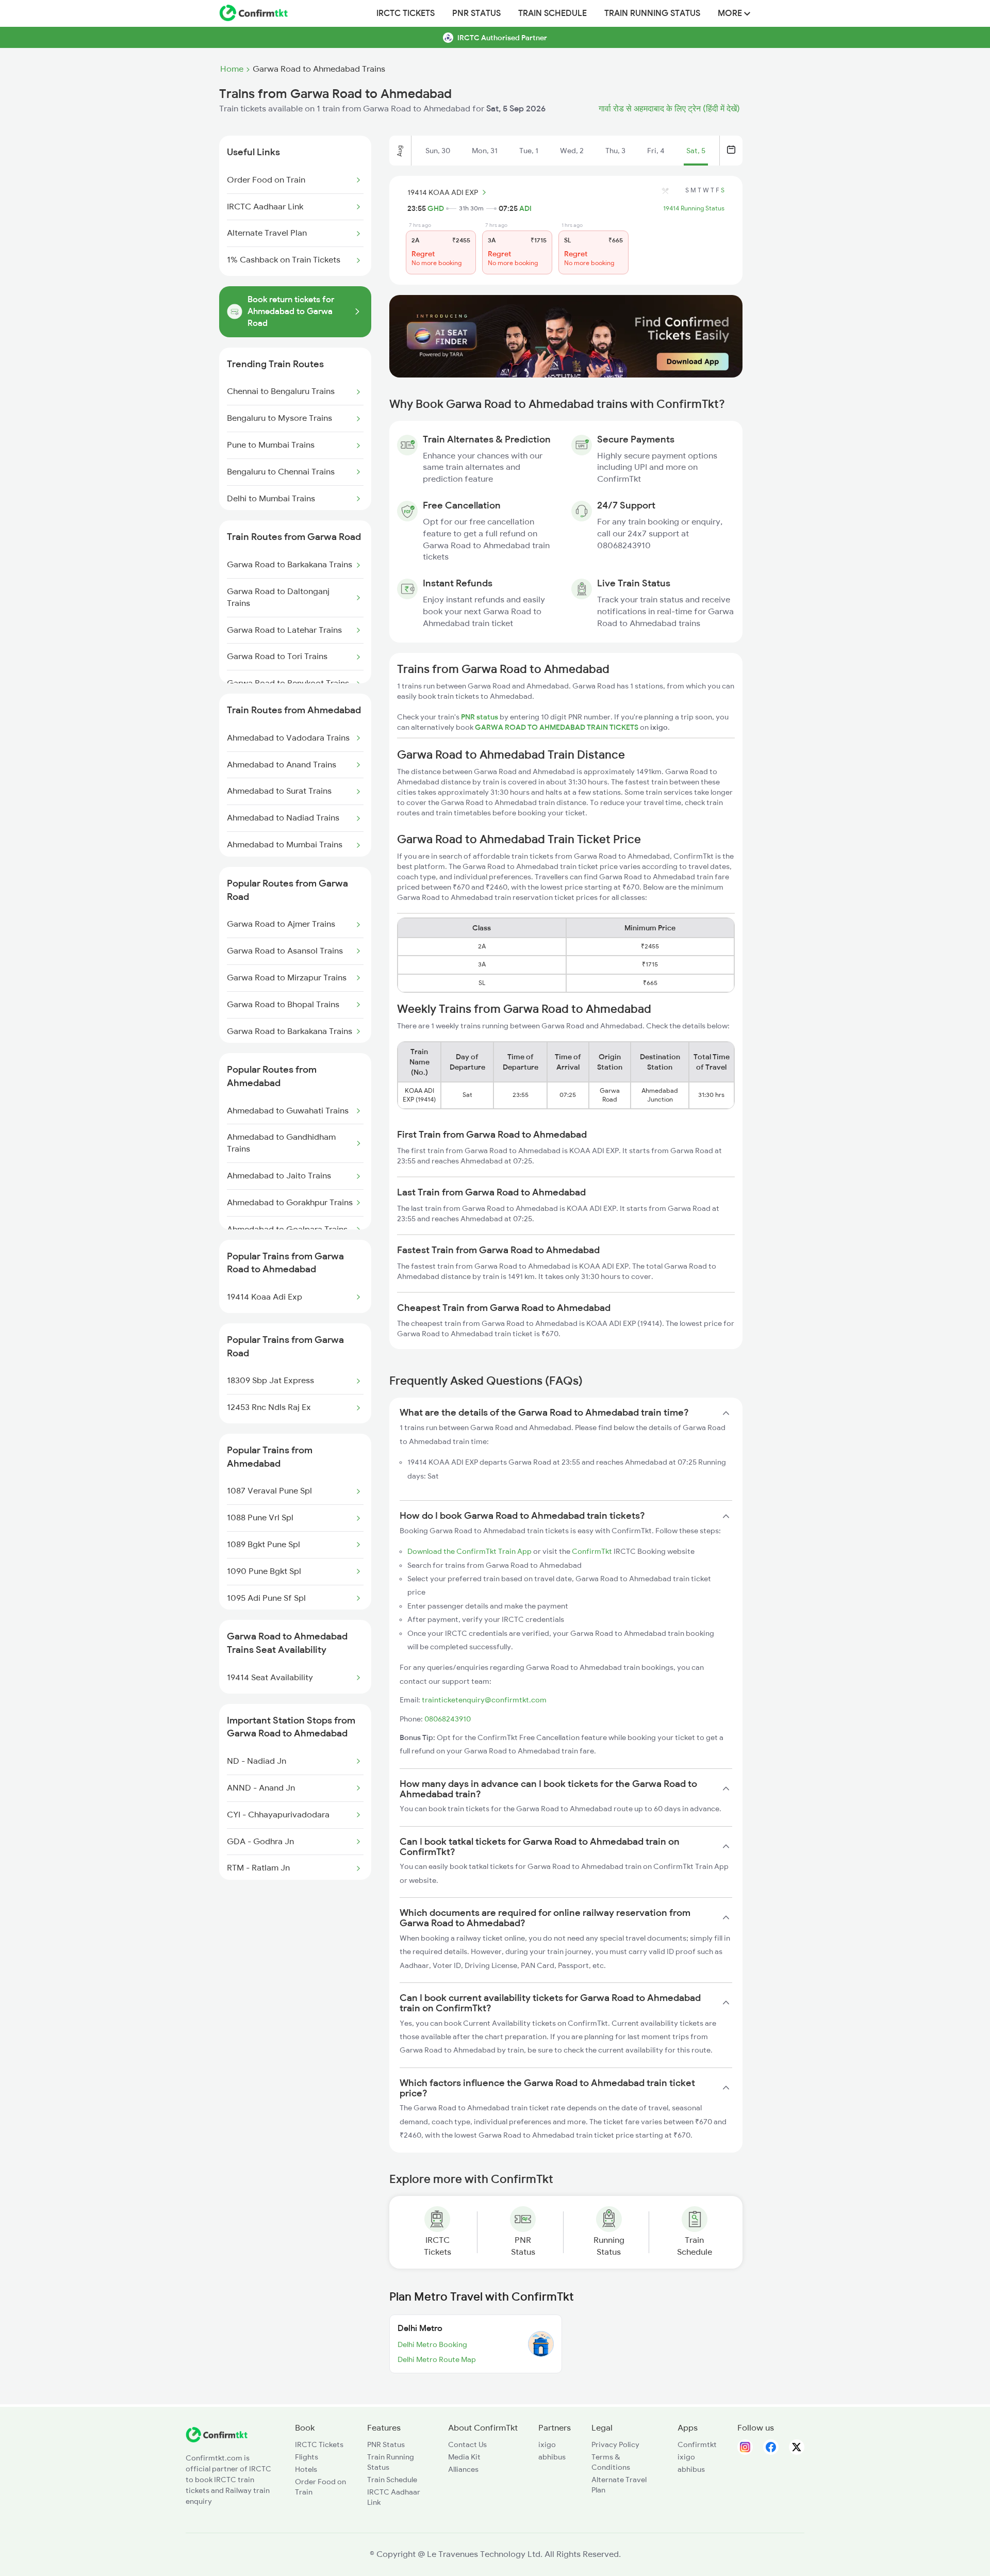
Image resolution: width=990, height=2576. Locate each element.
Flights (307, 2457)
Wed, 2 (572, 151)
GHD (436, 208)
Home (232, 69)
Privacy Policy (615, 2444)
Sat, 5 (696, 151)
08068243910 (448, 1719)
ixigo (547, 2444)
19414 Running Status (694, 208)
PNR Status (476, 13)
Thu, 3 (615, 151)
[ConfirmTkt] (217, 2440)
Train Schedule (552, 13)
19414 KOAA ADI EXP (443, 192)
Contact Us (467, 2444)
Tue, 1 (529, 151)
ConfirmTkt (592, 1551)
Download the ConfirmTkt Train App (469, 1551)
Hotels (306, 2469)
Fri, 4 (656, 151)
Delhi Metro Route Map (437, 2359)
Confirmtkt (697, 2444)
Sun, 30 (438, 151)
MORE (731, 13)
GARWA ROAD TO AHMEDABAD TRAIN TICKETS (557, 727)
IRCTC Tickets (406, 13)
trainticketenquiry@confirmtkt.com (484, 1700)
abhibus (552, 2457)
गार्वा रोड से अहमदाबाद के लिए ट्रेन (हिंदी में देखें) (669, 109)
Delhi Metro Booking (432, 2344)
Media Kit (464, 2457)
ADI (525, 208)
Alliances (463, 2469)
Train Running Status (652, 13)
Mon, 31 (485, 151)
